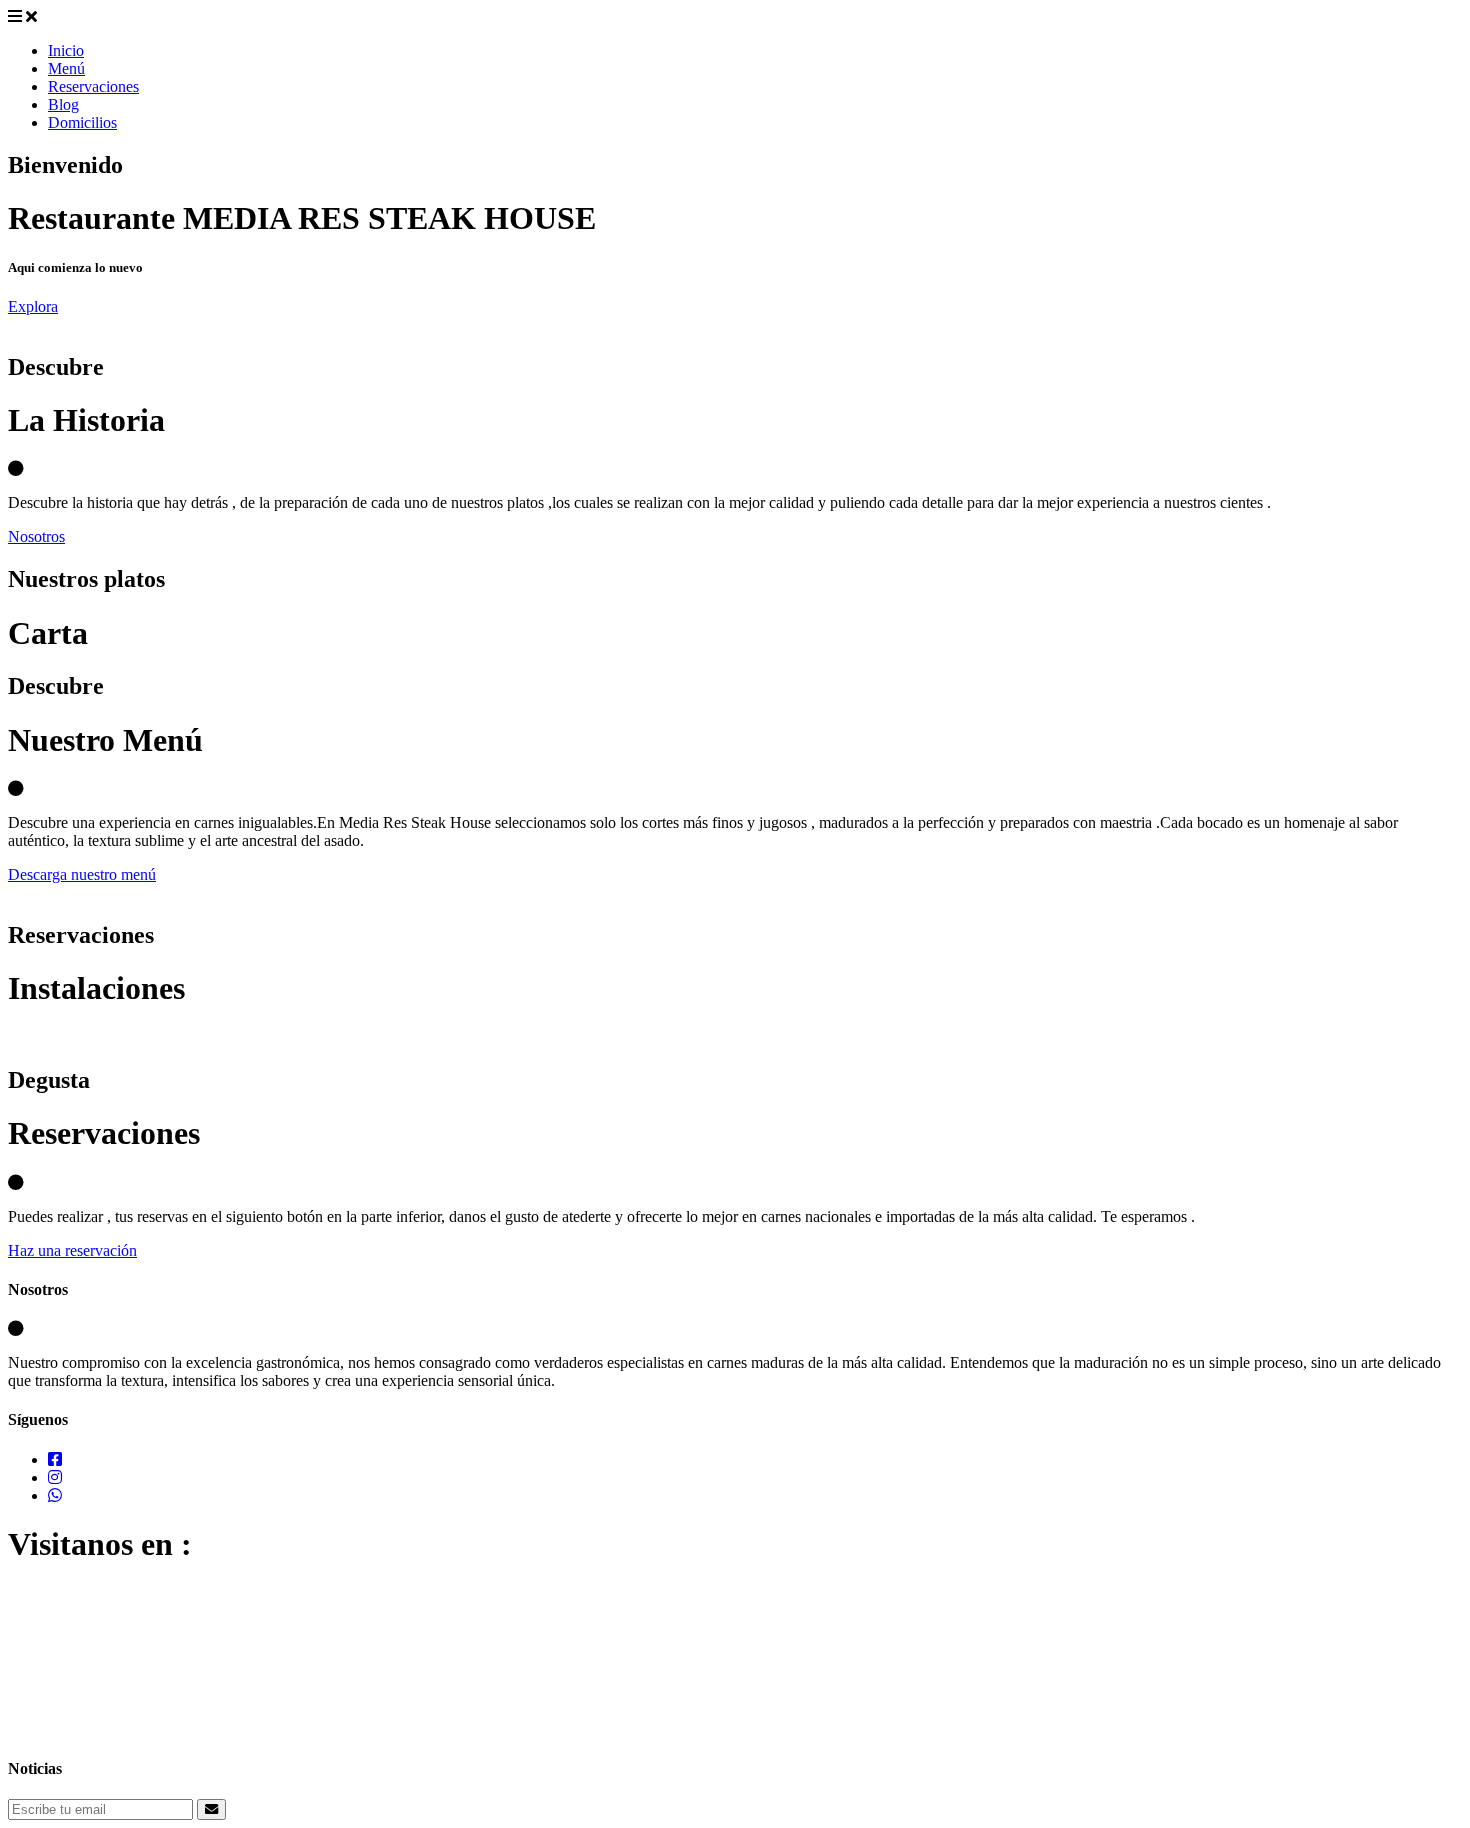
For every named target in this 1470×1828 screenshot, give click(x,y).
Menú (66, 68)
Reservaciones (93, 86)
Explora (33, 306)
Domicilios (82, 122)
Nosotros (36, 536)
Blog (63, 104)
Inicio (66, 50)
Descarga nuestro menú (82, 874)
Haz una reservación (72, 1250)
